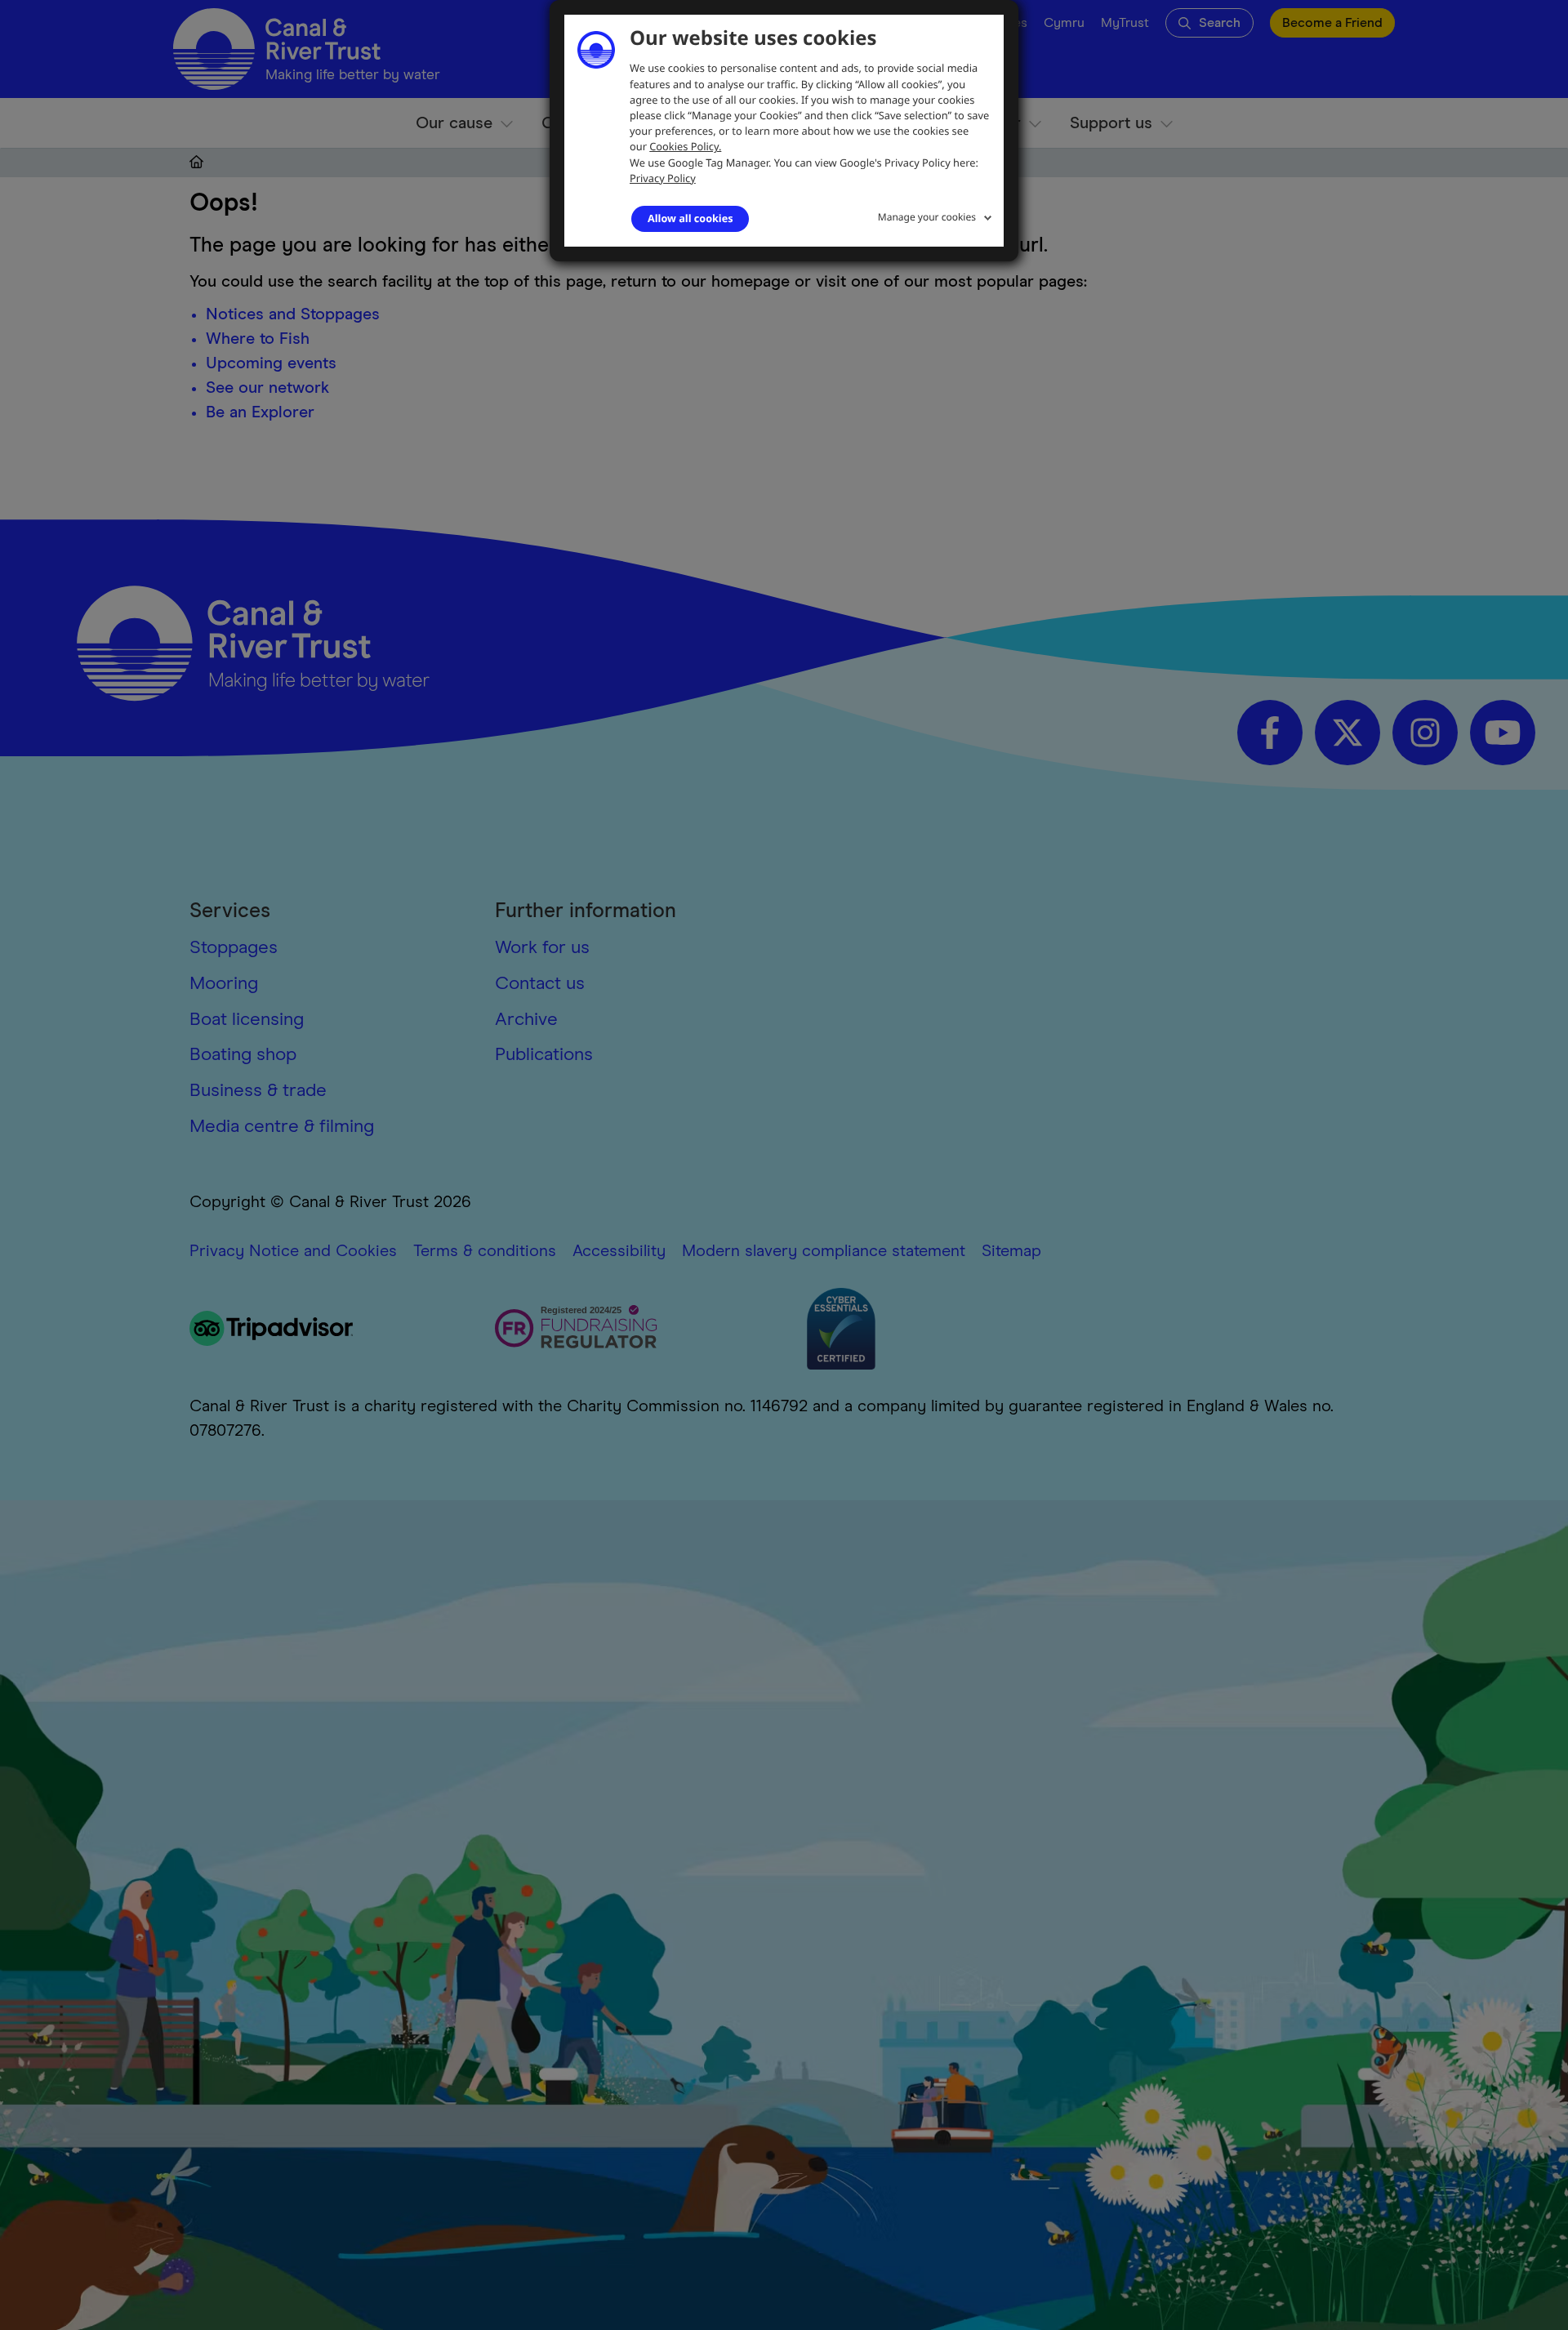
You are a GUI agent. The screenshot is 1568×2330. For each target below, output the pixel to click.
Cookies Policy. (685, 146)
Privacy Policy (663, 178)
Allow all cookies (690, 218)
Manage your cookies (927, 217)
